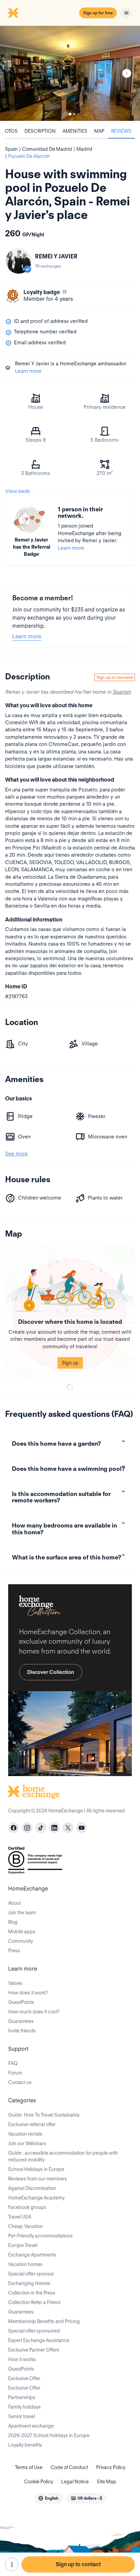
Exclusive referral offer (32, 2124)
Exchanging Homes (29, 2283)
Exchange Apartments (32, 2255)
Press (14, 1951)
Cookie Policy (39, 2482)
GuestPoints (21, 2002)
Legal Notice (75, 2482)
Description (40, 131)
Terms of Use (29, 2467)
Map (99, 131)
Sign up (70, 1363)
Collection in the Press (32, 2293)
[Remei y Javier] (19, 261)
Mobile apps (22, 1932)
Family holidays (24, 2407)
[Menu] (126, 13)
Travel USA (20, 2217)
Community (21, 1941)
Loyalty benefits (25, 2445)
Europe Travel (23, 2245)
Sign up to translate (115, 677)
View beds (17, 491)
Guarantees (21, 2021)
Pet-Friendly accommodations (40, 2236)
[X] (68, 1828)
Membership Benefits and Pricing (44, 2321)
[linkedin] (54, 1828)
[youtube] (82, 1828)
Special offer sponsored (34, 2331)
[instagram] (27, 1828)
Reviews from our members (38, 2179)
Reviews (121, 131)
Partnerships (22, 2397)
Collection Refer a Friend (34, 2302)
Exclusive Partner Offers (34, 2350)
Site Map (107, 2482)
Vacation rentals (25, 2134)
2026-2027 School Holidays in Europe (49, 2435)
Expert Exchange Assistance (39, 2340)
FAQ (13, 2063)
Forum (15, 2073)
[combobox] (48, 2498)
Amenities (75, 131)
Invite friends (22, 2031)
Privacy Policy (111, 2467)
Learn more (28, 371)
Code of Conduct (69, 2467)
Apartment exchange (31, 2426)
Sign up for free (98, 13)
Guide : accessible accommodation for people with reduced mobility (63, 2156)
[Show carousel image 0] (70, 73)
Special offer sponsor (31, 2274)
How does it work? (28, 1993)
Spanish (121, 692)
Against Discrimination (32, 2188)
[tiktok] (41, 1828)
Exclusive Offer (24, 2378)
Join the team (22, 1913)
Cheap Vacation (25, 2226)
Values (15, 1983)
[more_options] (12, 2564)
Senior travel (22, 2416)
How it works (22, 2359)
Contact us (20, 2082)
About (15, 1903)
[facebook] (14, 1828)
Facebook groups (27, 2207)
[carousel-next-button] (127, 73)
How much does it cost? (34, 2012)
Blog (13, 1922)
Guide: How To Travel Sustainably (44, 2115)
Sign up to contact (78, 2564)
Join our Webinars (27, 2143)
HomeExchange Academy (36, 2198)
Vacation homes (25, 2264)
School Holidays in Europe (36, 2169)
